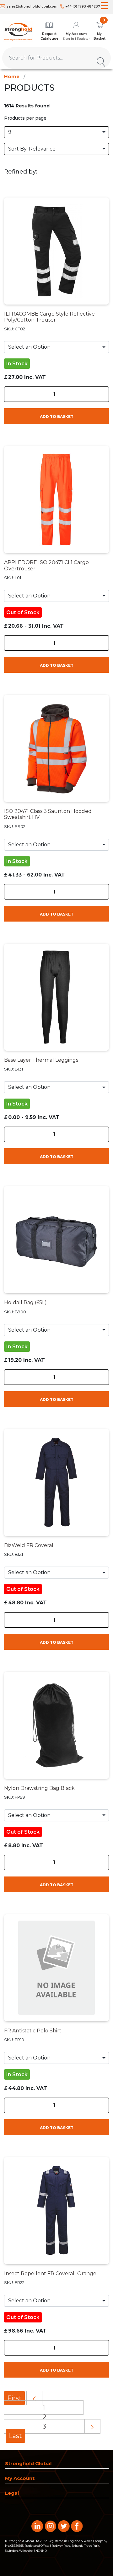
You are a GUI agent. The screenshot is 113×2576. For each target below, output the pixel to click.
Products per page (25, 118)
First (14, 2398)
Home (12, 76)
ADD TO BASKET (57, 417)
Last (15, 2436)
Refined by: (21, 172)
